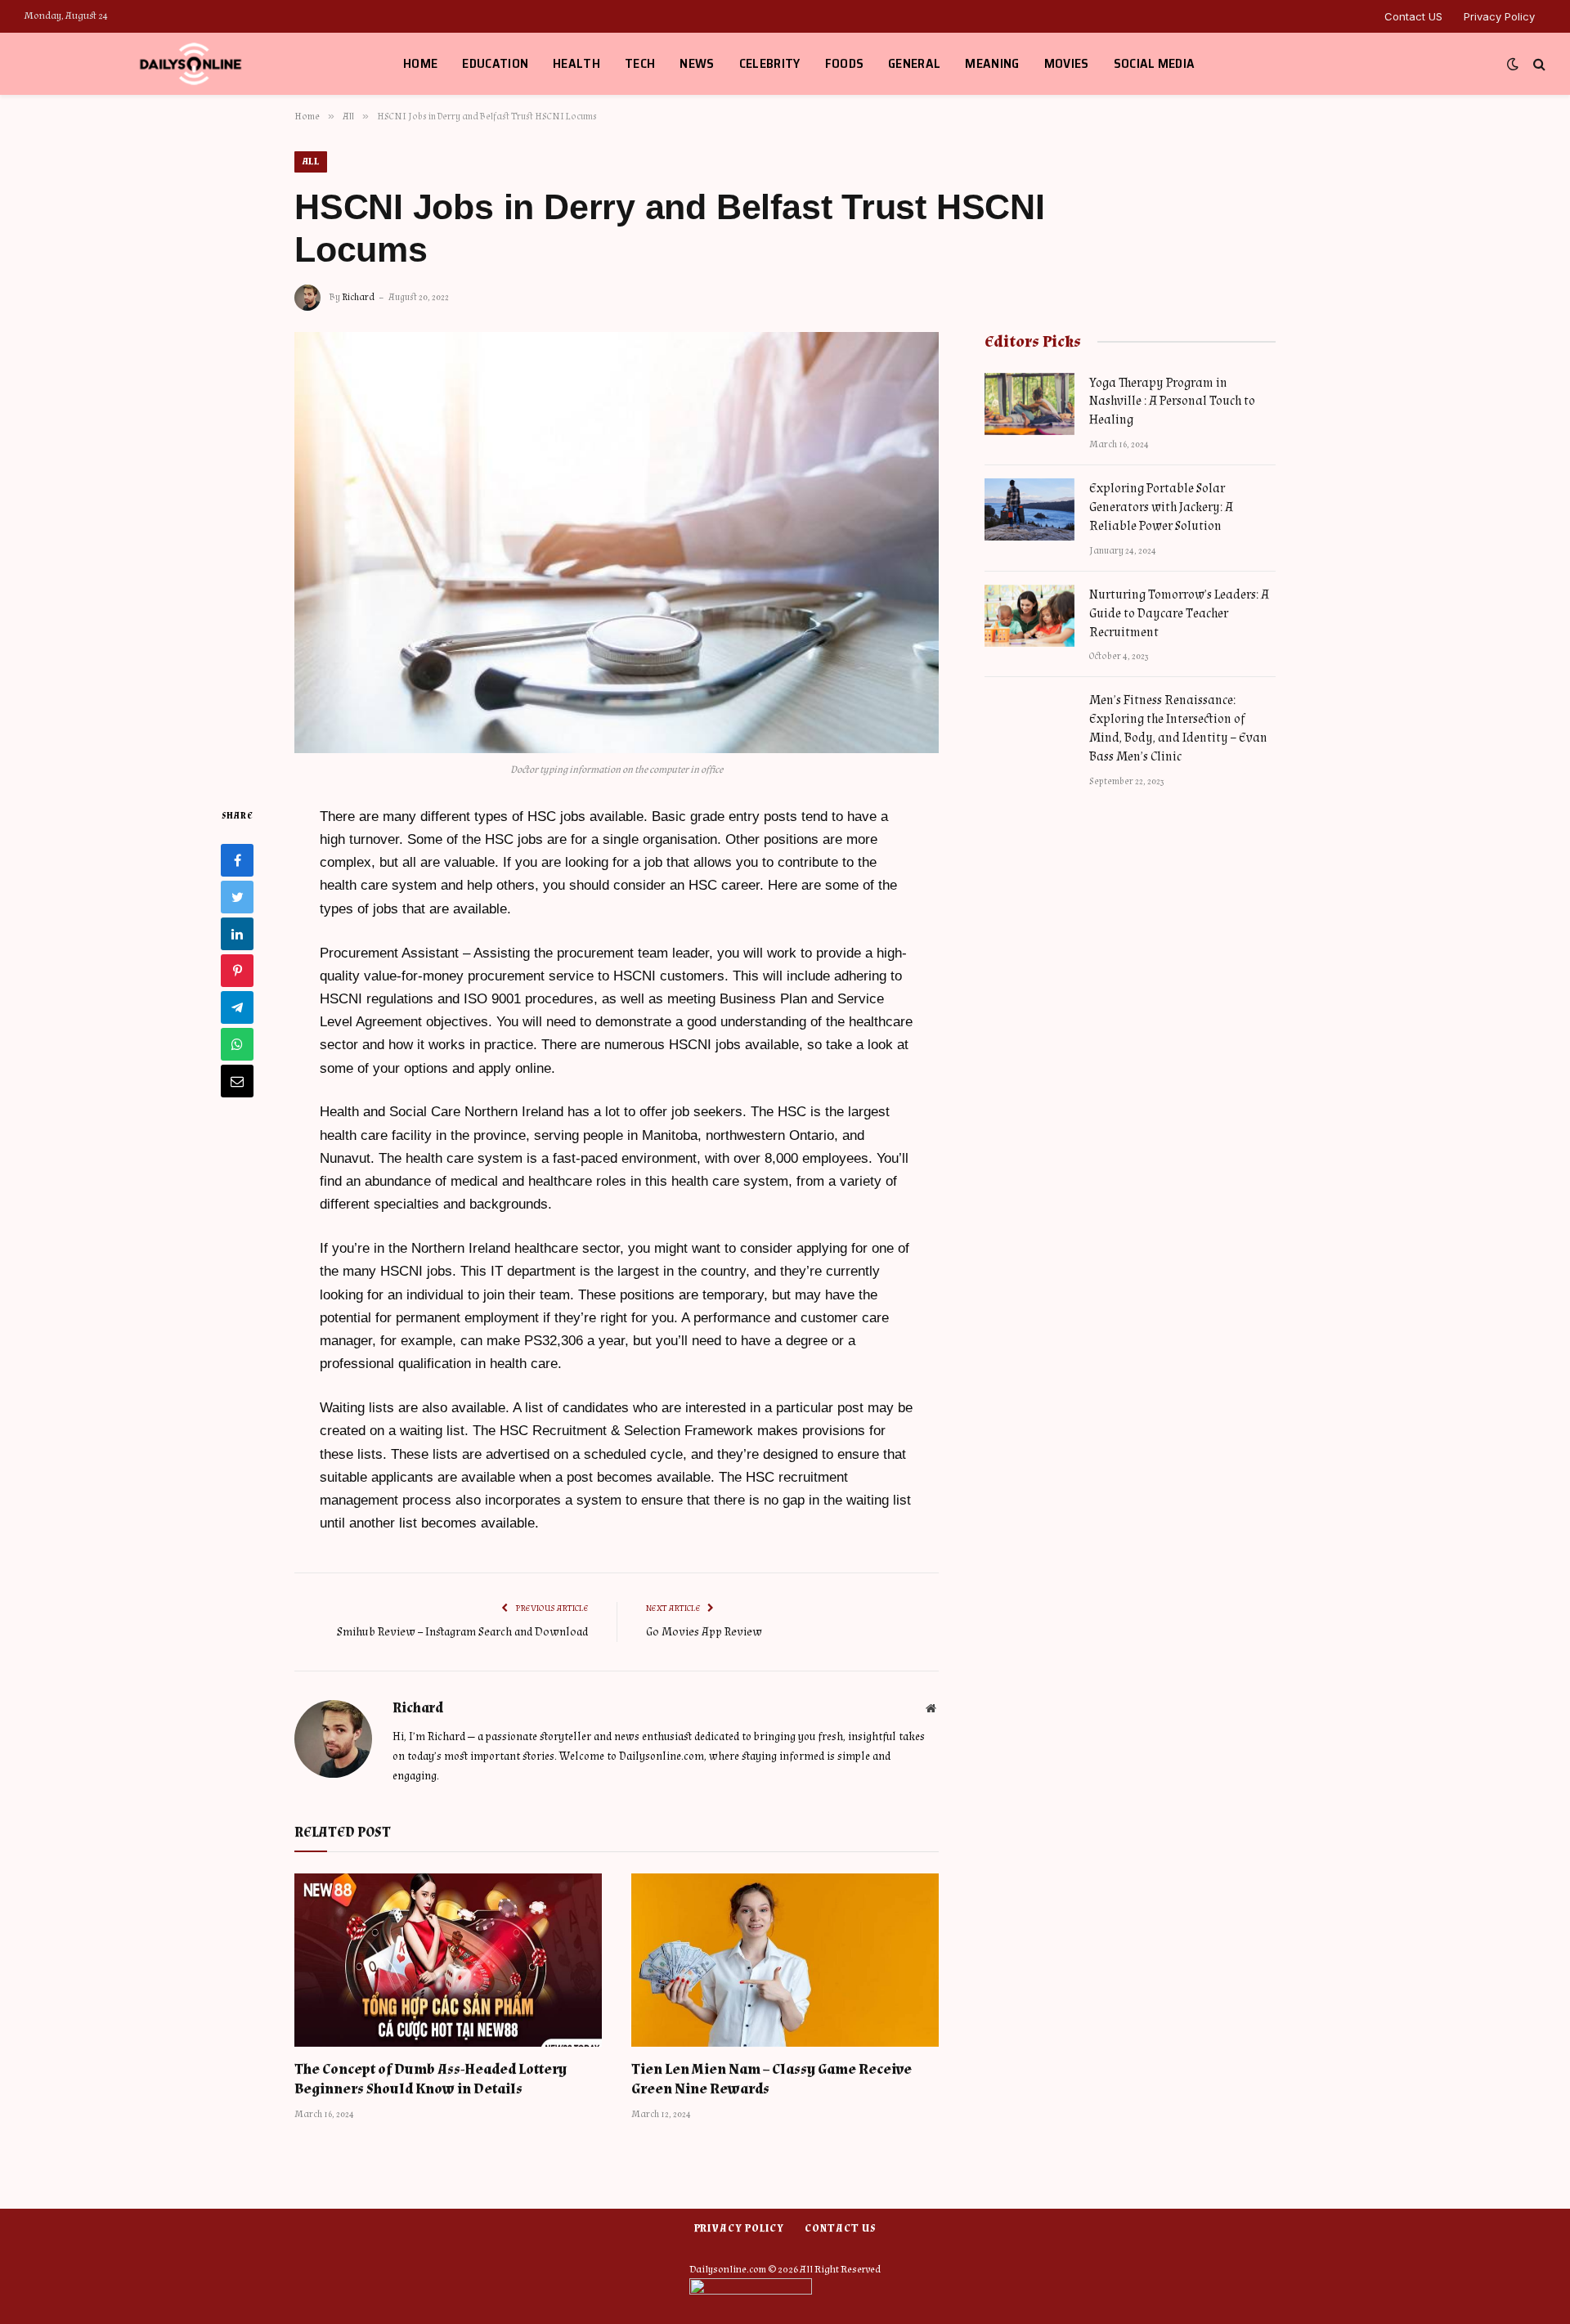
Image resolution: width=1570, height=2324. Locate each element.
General (914, 63)
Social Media (1155, 63)
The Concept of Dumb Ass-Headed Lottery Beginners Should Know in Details (431, 2079)
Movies (1067, 63)
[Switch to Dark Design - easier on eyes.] (1513, 64)
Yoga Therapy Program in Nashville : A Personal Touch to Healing (1172, 402)
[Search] (1538, 64)
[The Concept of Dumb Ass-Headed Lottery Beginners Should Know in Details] (448, 1960)
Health (576, 63)
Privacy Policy (1499, 16)
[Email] (237, 1080)
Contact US (1413, 16)
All (311, 162)
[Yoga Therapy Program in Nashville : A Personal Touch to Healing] (1029, 404)
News (697, 63)
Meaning (992, 63)
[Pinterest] (237, 970)
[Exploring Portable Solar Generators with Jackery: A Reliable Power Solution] (1029, 509)
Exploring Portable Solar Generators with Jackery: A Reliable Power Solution (1161, 507)
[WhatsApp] (237, 1043)
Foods (845, 63)
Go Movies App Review (704, 1632)
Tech (640, 63)
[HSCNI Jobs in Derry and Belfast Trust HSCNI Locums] (617, 543)
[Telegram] (237, 1007)
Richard (358, 297)
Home (420, 63)
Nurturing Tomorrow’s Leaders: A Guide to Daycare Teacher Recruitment (1179, 614)
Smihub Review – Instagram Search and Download (462, 1632)
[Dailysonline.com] (193, 64)
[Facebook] (237, 859)
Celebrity (770, 63)
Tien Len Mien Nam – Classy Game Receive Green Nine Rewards (772, 2079)
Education (495, 63)
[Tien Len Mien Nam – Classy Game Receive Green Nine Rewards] (785, 1960)
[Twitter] (237, 896)
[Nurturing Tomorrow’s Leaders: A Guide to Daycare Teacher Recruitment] (1029, 616)
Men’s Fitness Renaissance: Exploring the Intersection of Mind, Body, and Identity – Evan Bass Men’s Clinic (1178, 729)
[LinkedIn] (237, 933)
